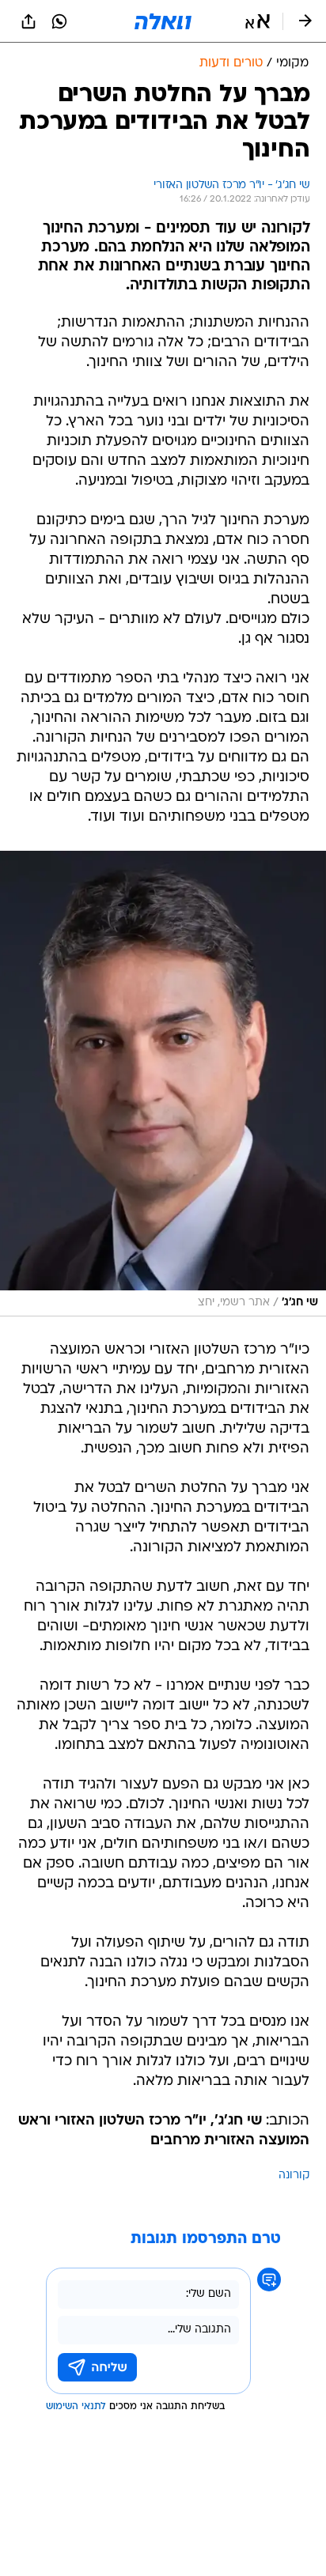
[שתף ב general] (28, 21)
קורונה (294, 2176)
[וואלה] (163, 21)
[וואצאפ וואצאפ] (59, 21)
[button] (258, 21)
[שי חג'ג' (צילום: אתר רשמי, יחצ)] (163, 1084)
